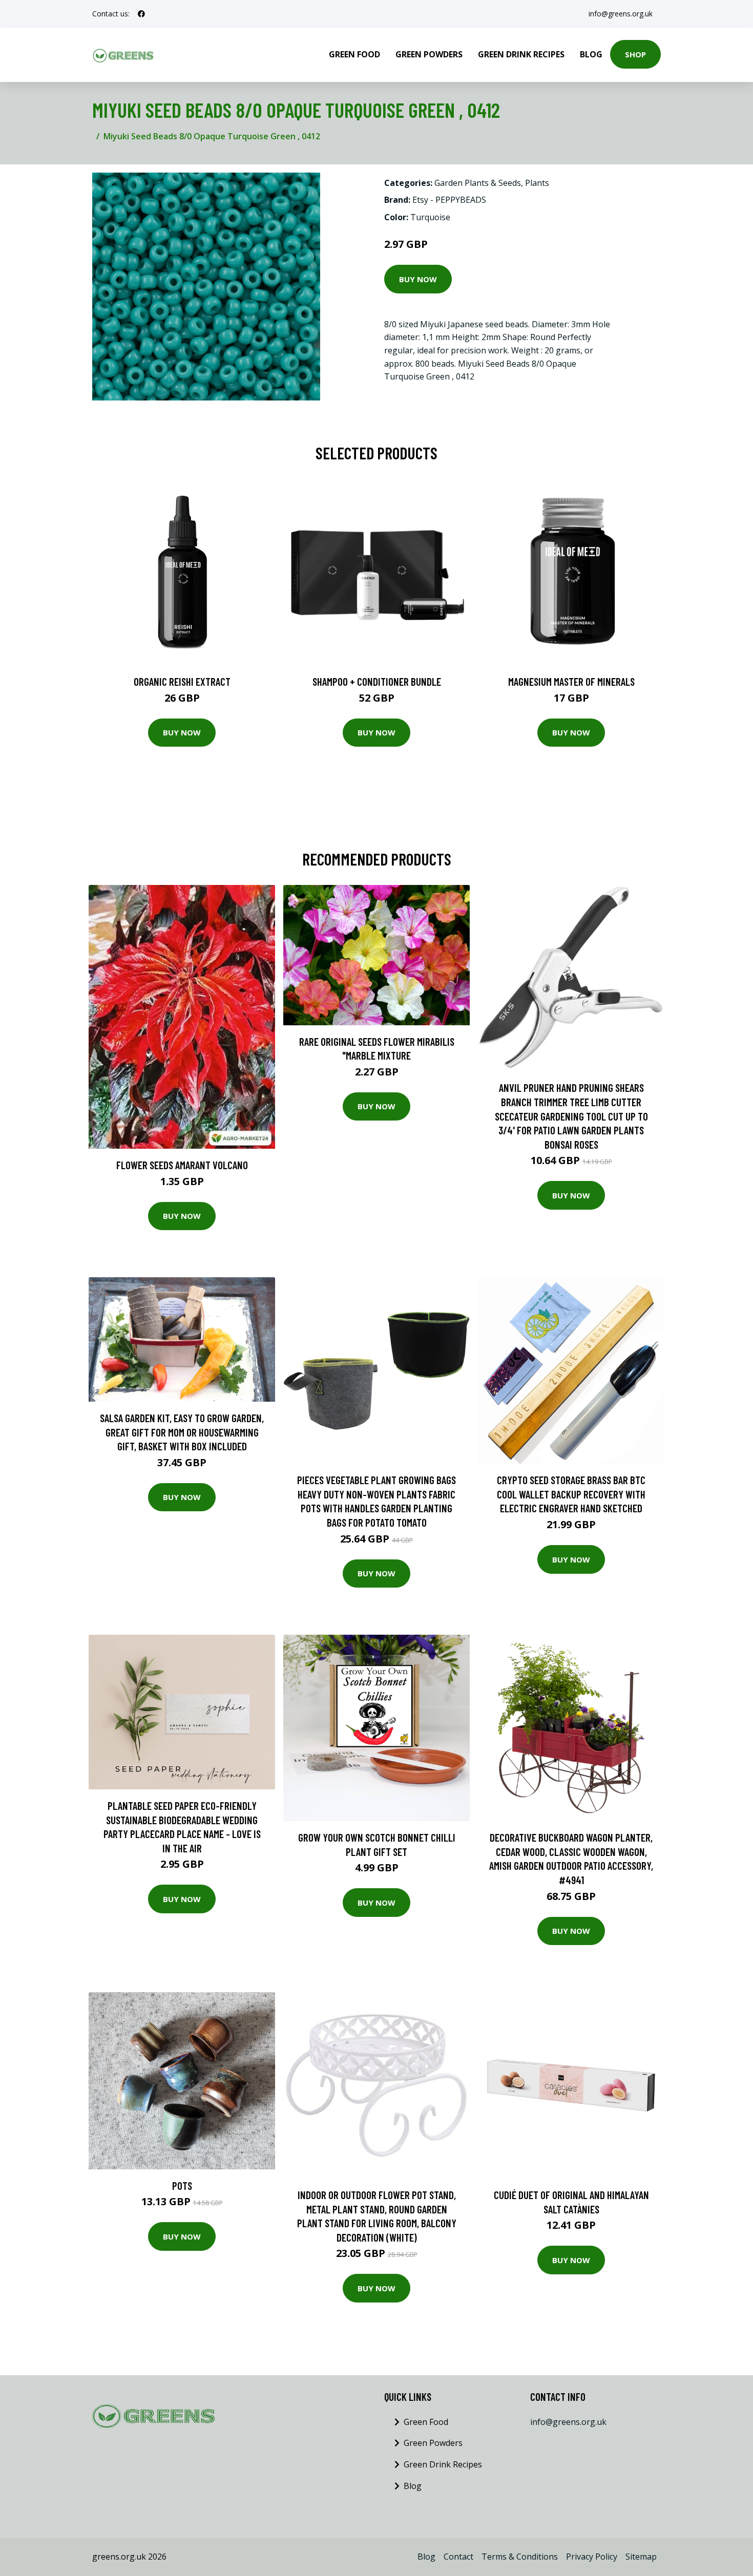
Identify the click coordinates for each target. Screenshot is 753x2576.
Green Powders (429, 54)
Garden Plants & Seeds (478, 183)
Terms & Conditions (520, 2557)
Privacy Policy (592, 2557)
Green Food (354, 54)
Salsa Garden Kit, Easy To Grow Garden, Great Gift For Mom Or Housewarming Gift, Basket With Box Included (182, 1432)
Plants (537, 183)
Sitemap (641, 2557)
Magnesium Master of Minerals (571, 681)
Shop (635, 54)
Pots (182, 2186)
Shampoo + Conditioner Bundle (377, 681)
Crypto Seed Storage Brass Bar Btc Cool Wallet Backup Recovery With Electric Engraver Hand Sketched (571, 1494)
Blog (591, 54)
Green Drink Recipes (521, 54)
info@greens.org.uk (621, 14)
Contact (458, 2557)
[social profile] (141, 14)
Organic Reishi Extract (182, 681)
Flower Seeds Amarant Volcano (182, 1165)
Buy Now (418, 279)
